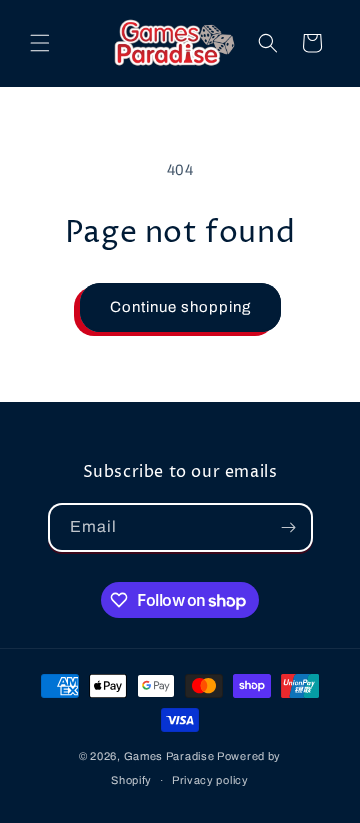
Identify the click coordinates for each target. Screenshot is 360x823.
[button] (40, 43)
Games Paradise (169, 756)
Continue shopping (180, 307)
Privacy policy (210, 780)
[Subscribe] (289, 527)
